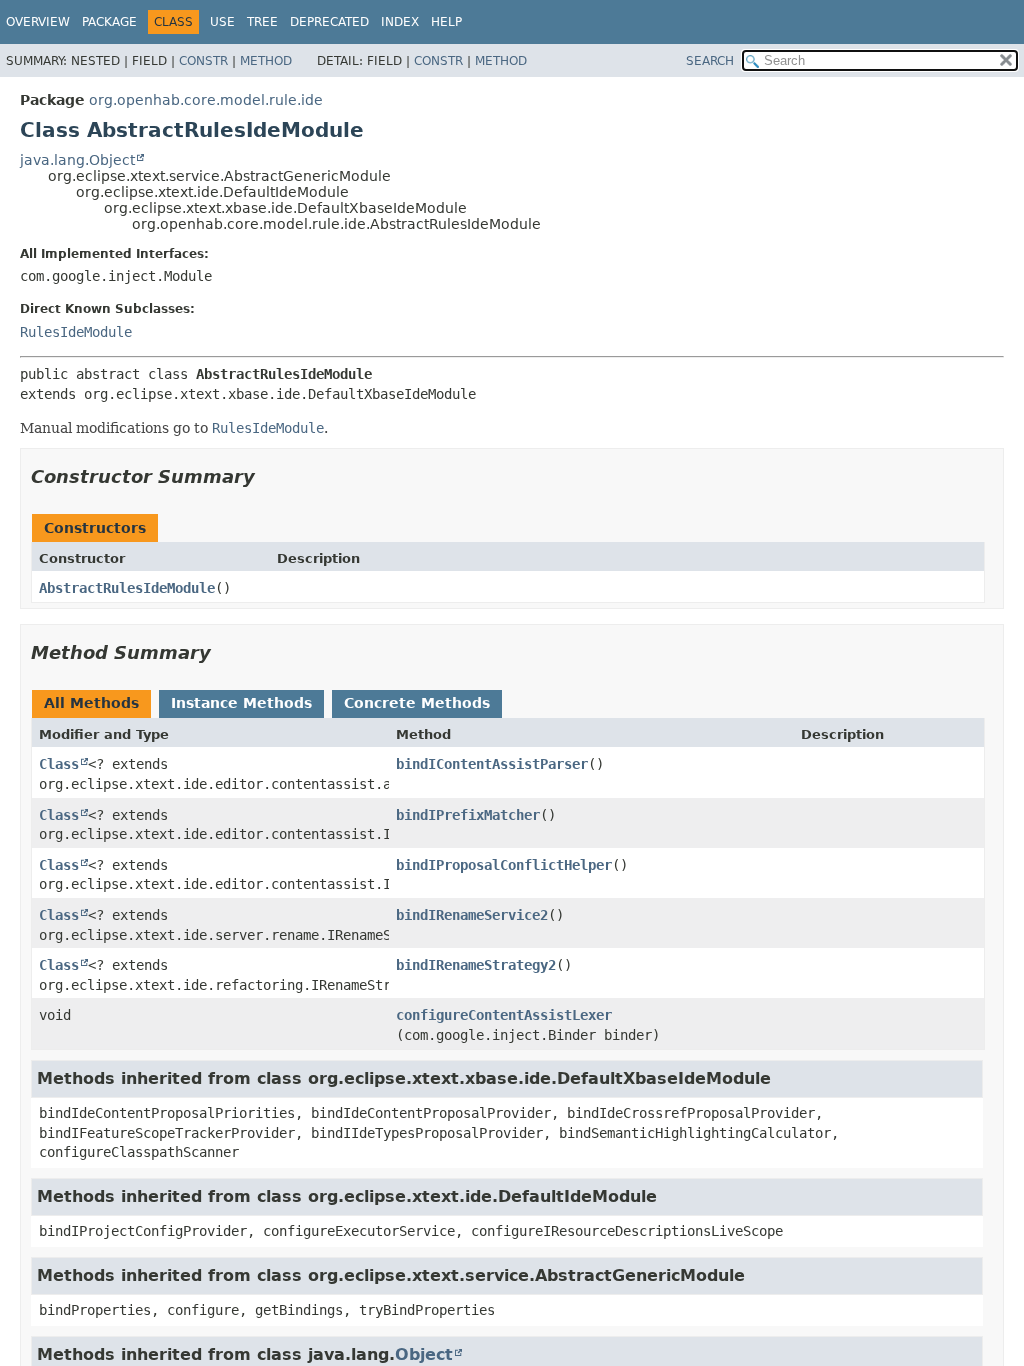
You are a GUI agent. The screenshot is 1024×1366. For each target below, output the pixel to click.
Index (400, 22)
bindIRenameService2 (472, 915)
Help (446, 22)
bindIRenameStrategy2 (476, 965)
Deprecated (329, 22)
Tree (262, 22)
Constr (203, 61)
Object (424, 1354)
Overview (38, 22)
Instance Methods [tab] (241, 703)
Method (266, 61)
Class (59, 764)
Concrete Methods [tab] (417, 703)
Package (109, 22)
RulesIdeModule (76, 332)
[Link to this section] (269, 476)
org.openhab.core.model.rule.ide (206, 100)
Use (222, 22)
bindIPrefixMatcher (468, 815)
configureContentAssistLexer (504, 1015)
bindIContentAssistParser (492, 764)
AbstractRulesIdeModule (127, 588)
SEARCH (710, 61)
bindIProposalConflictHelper (504, 865)
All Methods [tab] (91, 703)
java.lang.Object (77, 160)
